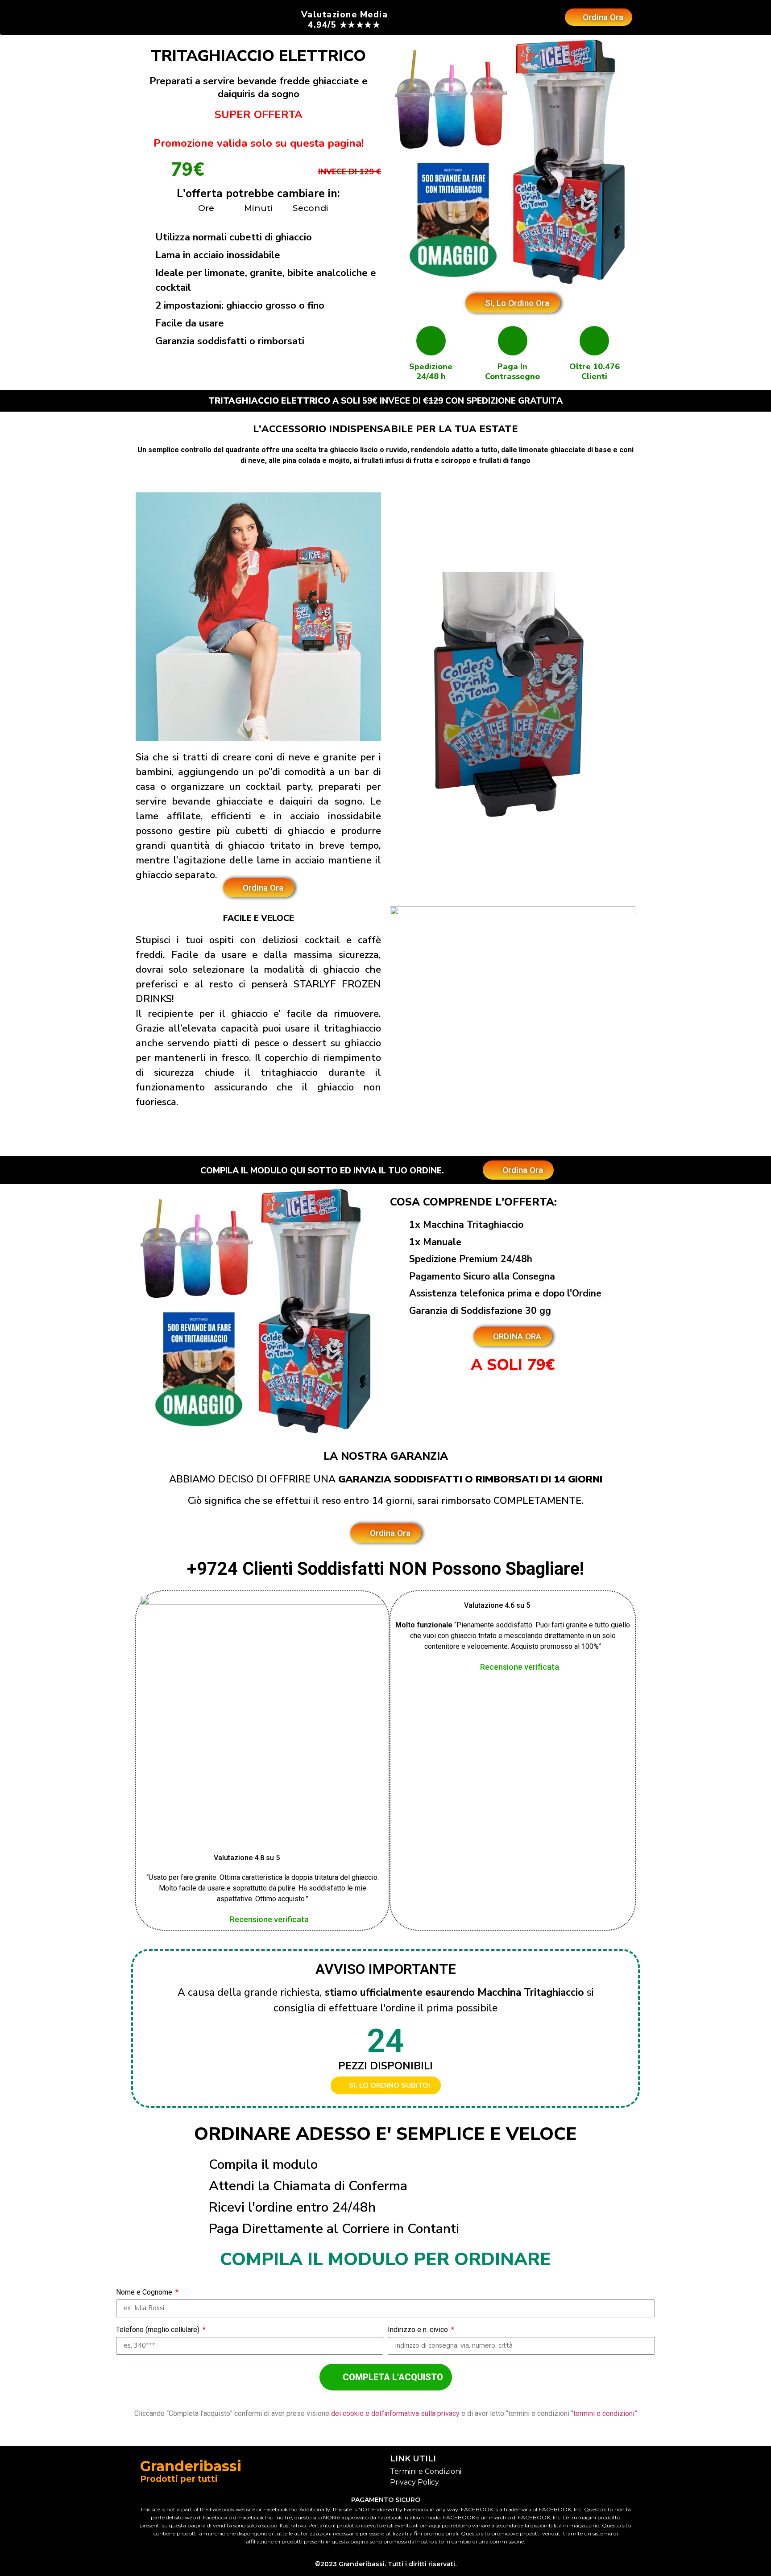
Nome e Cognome (145, 2293)
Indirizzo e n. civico (419, 2330)
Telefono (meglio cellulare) (159, 2330)
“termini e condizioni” (604, 2413)
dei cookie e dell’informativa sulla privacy (396, 2413)
